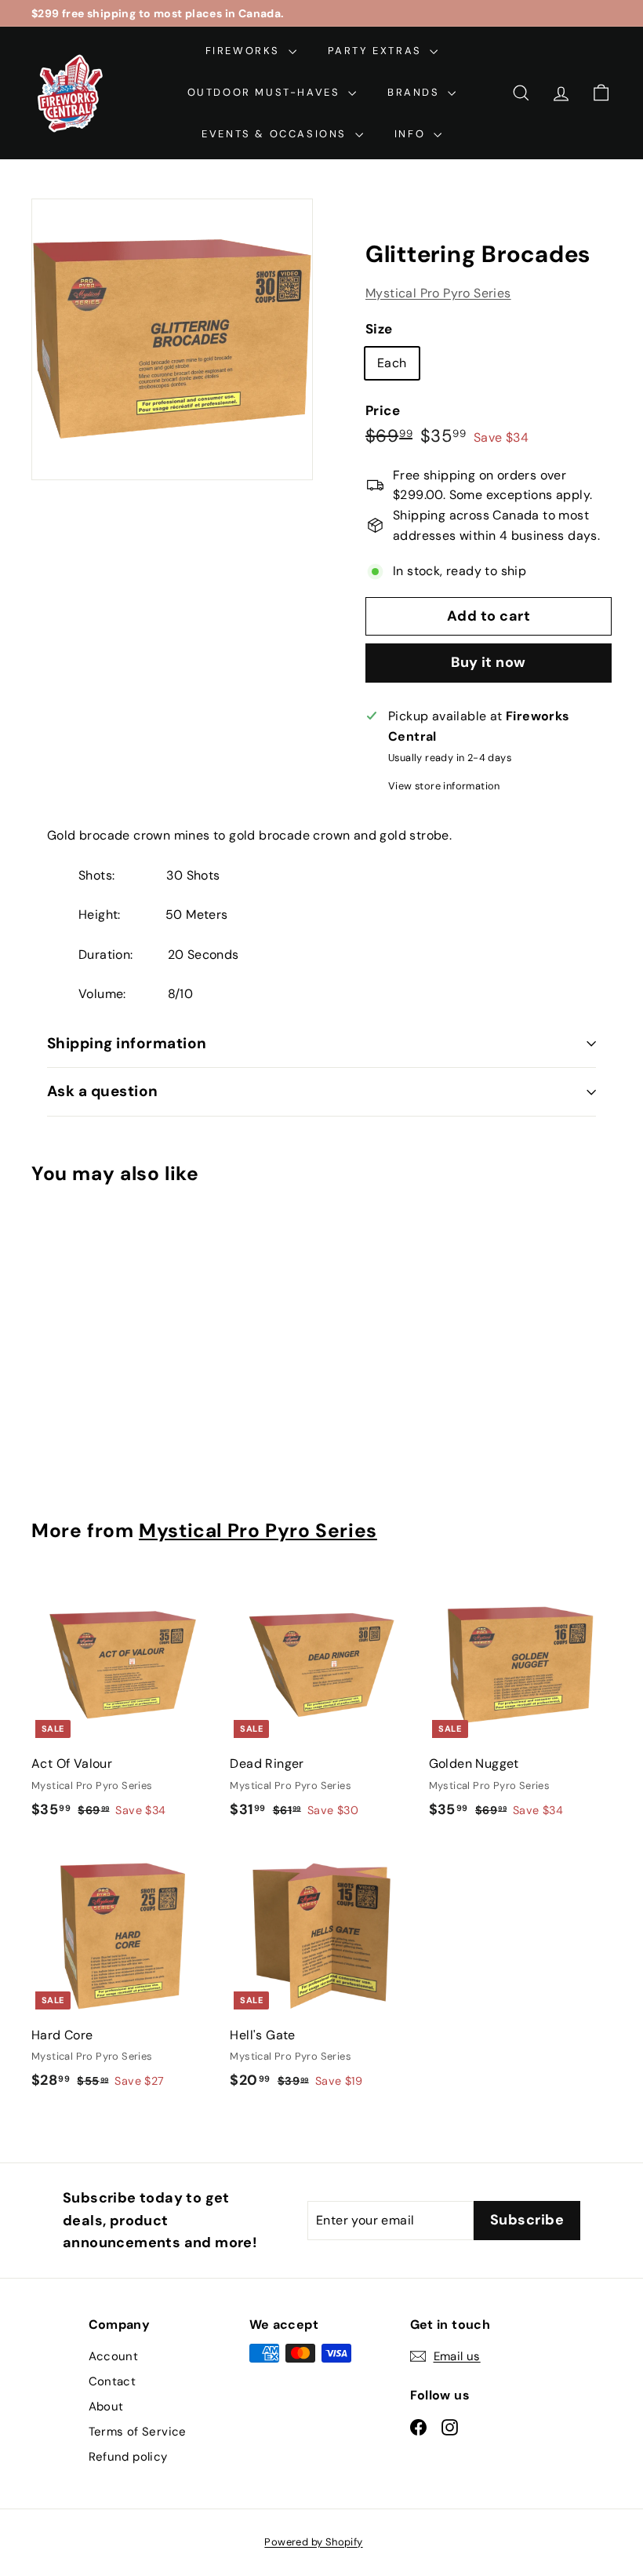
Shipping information (127, 1043)
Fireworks (245, 51)
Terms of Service (138, 2432)
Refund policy (128, 2457)
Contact (113, 2381)
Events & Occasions (276, 134)
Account (114, 2356)
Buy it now (489, 662)
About (106, 2407)
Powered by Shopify (313, 2542)
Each (392, 363)
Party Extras (377, 51)
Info (412, 134)
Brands (416, 92)
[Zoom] (172, 339)
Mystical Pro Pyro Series (438, 293)
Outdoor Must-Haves (266, 92)
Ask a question (103, 1091)
